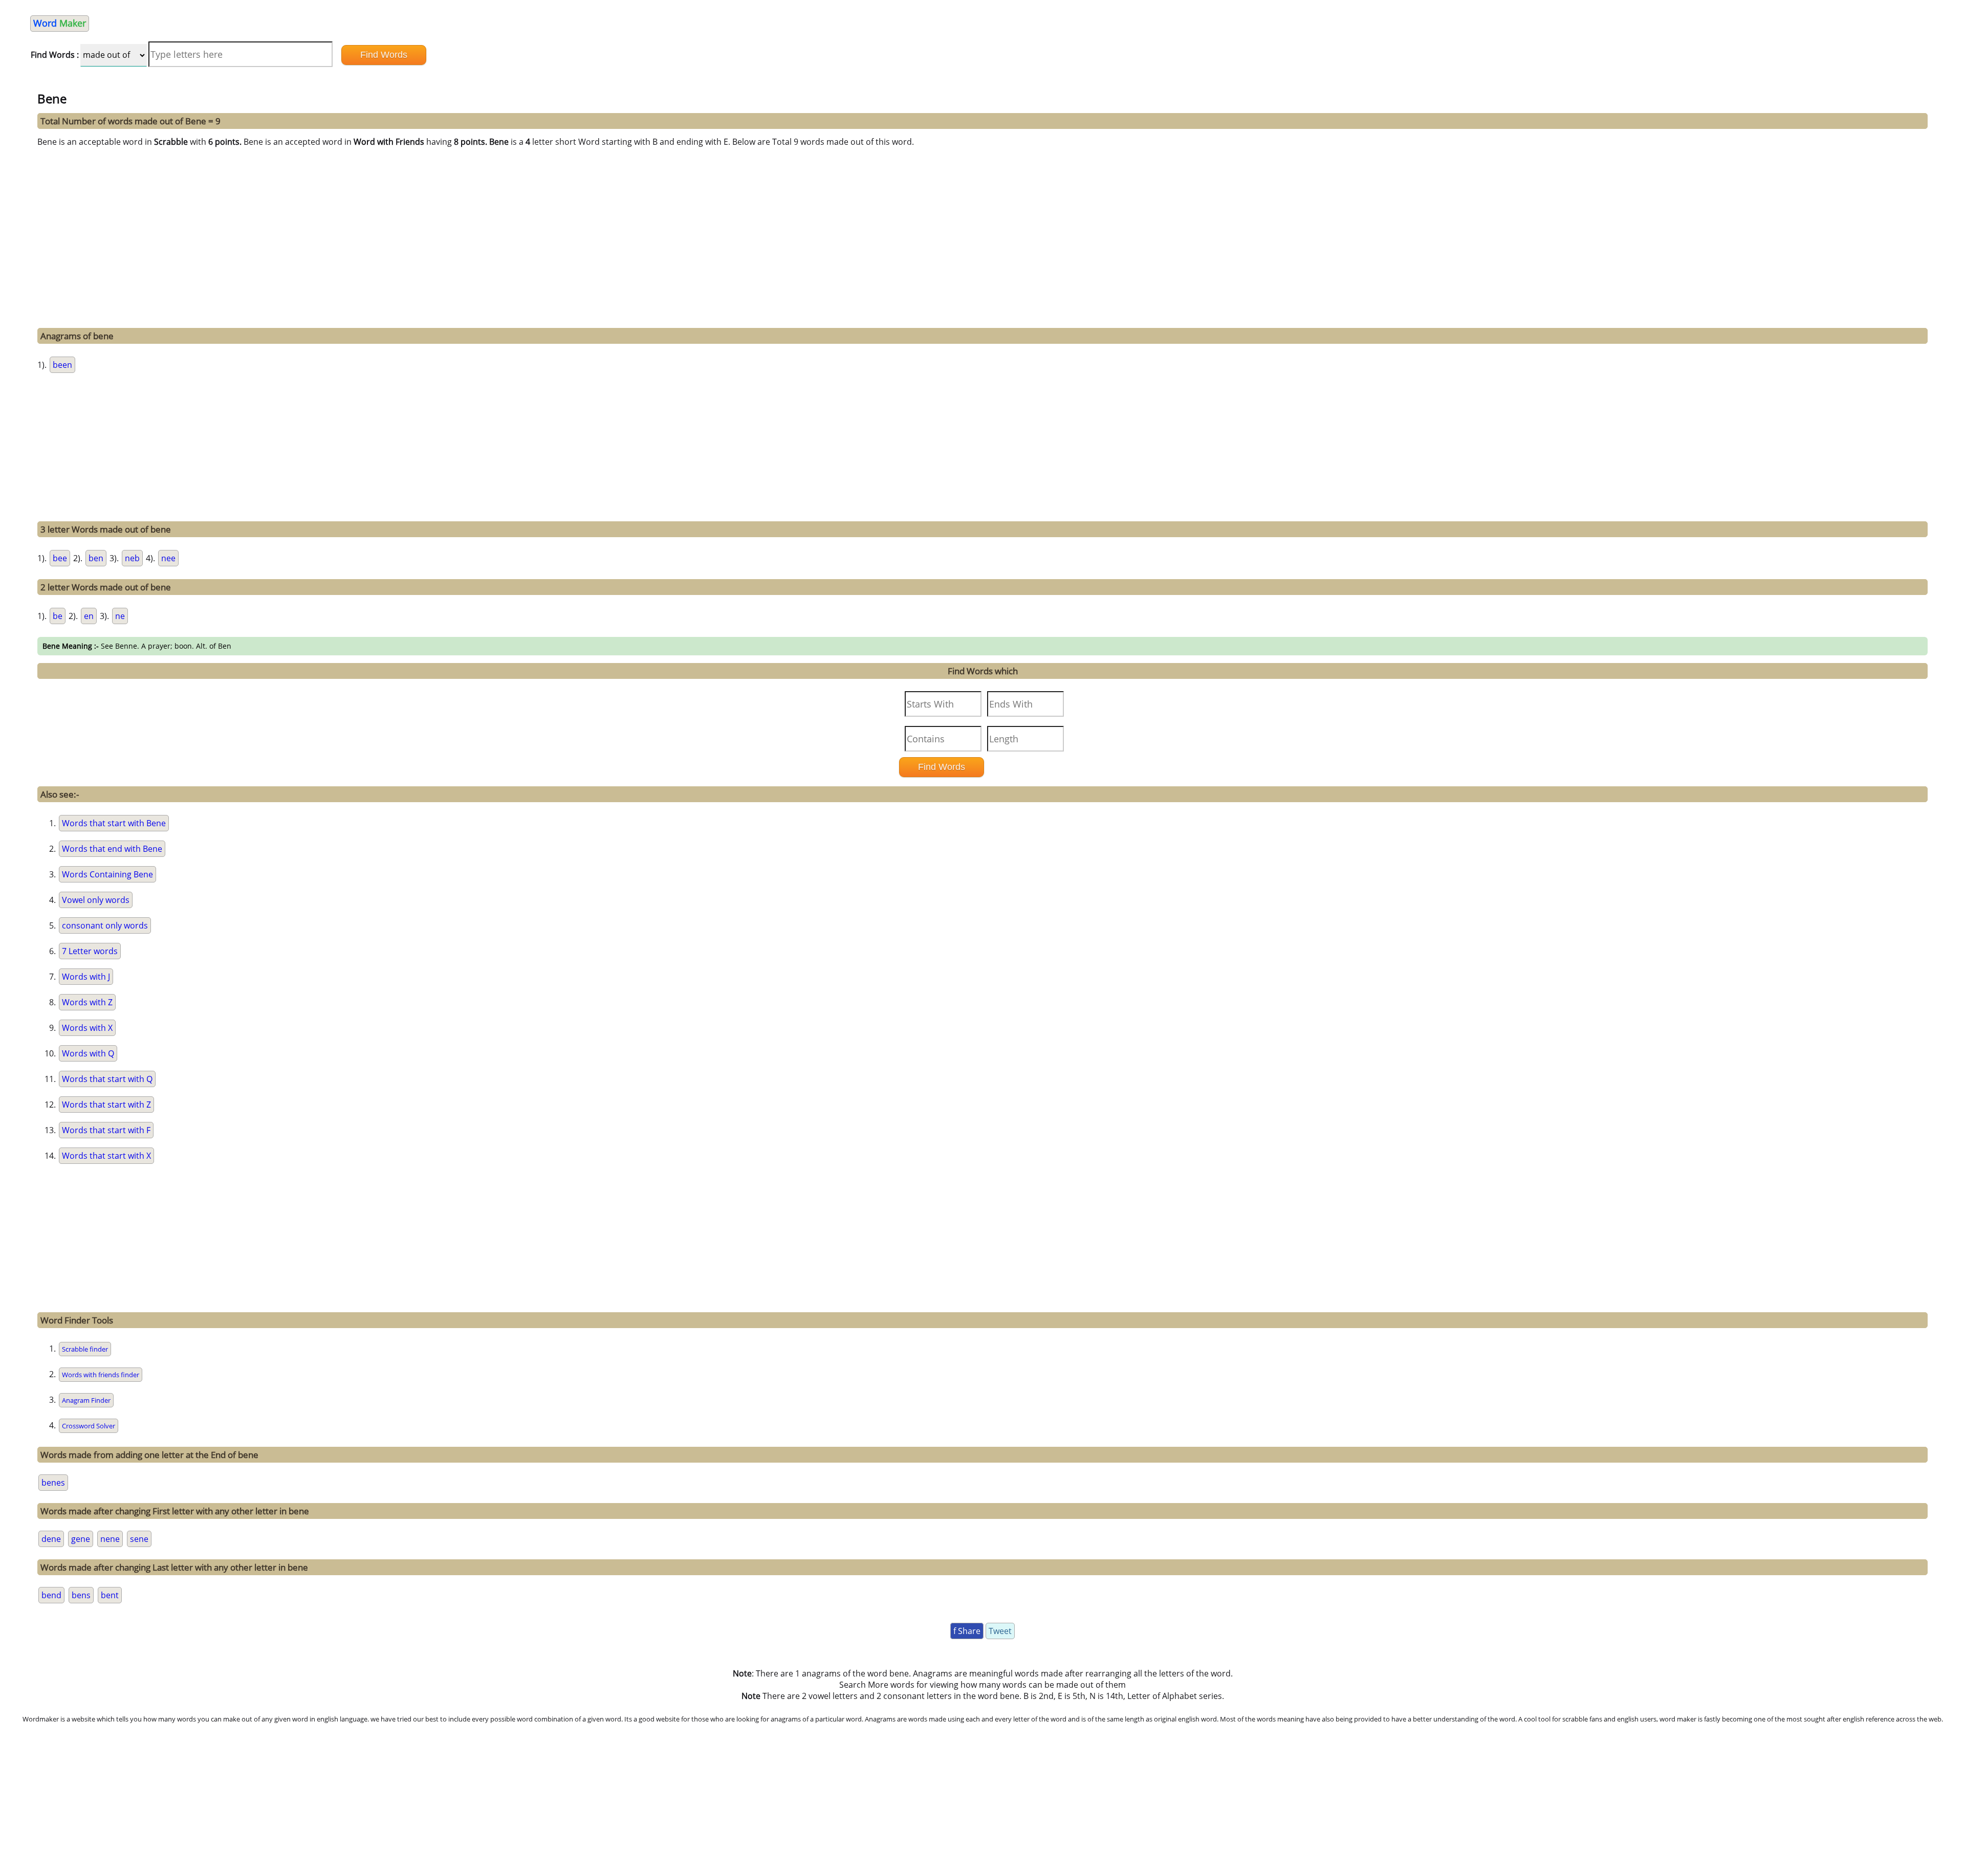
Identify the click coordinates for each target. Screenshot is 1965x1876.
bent (110, 1595)
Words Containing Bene (107, 874)
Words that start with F (106, 1130)
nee (168, 558)
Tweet (1000, 1631)
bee (60, 558)
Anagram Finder (86, 1400)
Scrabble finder (85, 1349)
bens (81, 1595)
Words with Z (87, 1002)
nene (110, 1539)
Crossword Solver (89, 1426)
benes (53, 1483)
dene (51, 1539)
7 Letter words (90, 951)
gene (81, 1539)
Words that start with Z (106, 1105)
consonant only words (105, 925)
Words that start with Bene (114, 823)
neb (132, 558)
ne (120, 616)
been (62, 365)
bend (51, 1595)
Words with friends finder (101, 1375)
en (89, 616)
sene (139, 1539)
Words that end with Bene (112, 849)
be (58, 616)
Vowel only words (96, 900)
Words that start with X (106, 1156)
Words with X (87, 1028)
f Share (967, 1631)
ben (96, 558)
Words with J (86, 977)
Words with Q (88, 1053)
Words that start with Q (107, 1079)
